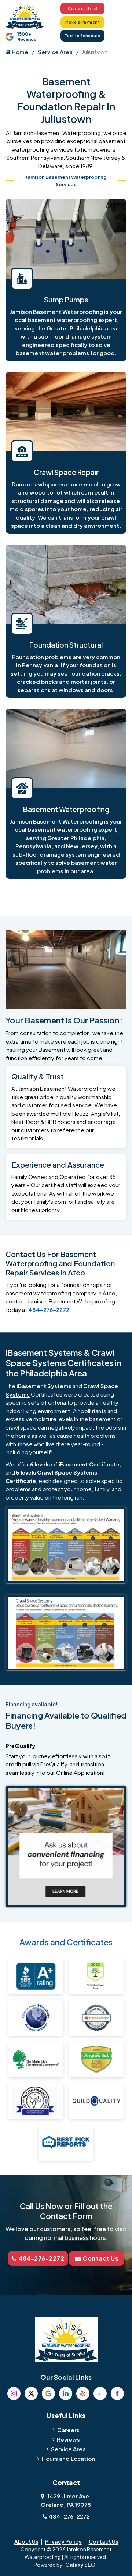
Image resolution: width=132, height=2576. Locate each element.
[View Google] (48, 2393)
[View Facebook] (117, 2393)
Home (19, 52)
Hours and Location (68, 2458)
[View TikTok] (100, 2393)
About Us (26, 2541)
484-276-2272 (49, 1310)
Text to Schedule (83, 36)
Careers (68, 2430)
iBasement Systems (44, 1386)
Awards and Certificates (66, 1942)
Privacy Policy (63, 2541)
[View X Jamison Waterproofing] (31, 2393)
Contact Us (80, 8)
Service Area (55, 52)
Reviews (68, 2439)
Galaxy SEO (80, 2565)
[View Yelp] (83, 2393)
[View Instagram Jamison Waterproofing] (14, 2393)
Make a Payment (82, 22)
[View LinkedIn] (66, 2393)
